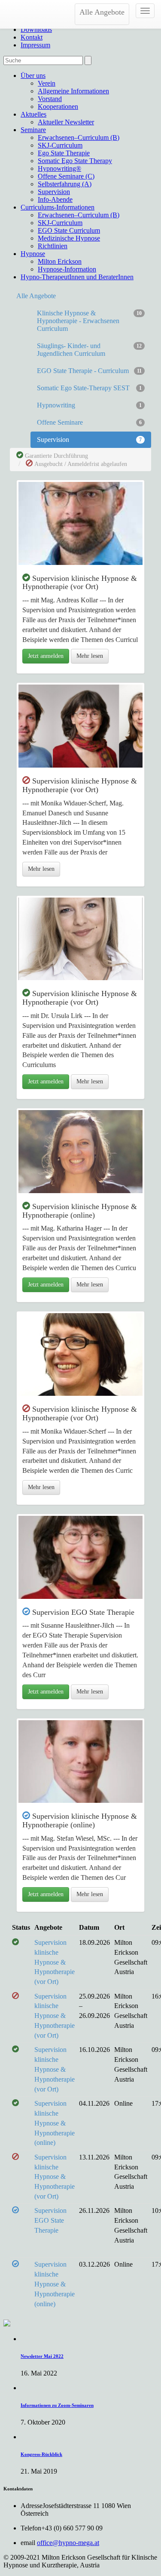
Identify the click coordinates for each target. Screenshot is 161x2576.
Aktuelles (33, 114)
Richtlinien (53, 246)
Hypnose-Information (67, 269)
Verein (47, 83)
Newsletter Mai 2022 (42, 2356)
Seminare (33, 130)
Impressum (35, 45)
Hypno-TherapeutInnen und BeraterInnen (77, 277)
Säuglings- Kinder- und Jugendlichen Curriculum (89, 350)
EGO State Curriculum (69, 230)
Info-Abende (55, 199)
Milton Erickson (60, 261)
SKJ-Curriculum (60, 145)
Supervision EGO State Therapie (50, 2220)
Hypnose (33, 254)
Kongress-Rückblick (41, 2454)
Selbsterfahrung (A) (65, 184)
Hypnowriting (89, 405)
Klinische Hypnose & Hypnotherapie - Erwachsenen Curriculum (89, 321)
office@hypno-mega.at (68, 2543)
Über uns (33, 76)
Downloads (36, 29)
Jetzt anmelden (46, 656)
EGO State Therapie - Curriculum (89, 371)
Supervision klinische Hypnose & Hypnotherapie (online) (55, 2123)
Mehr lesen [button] (90, 656)
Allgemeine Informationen (73, 91)
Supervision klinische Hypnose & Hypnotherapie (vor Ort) (55, 1962)
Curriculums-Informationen (58, 207)
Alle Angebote (102, 12)
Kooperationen (58, 106)
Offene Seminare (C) (66, 176)
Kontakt (32, 37)
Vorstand (50, 99)
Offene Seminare (89, 422)
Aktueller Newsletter (66, 122)
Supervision (54, 192)
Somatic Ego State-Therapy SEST (89, 388)
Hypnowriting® (59, 168)
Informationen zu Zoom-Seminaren (57, 2405)
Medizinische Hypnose (69, 238)
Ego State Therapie (64, 153)
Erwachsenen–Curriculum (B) (79, 137)
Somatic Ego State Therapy (75, 161)
